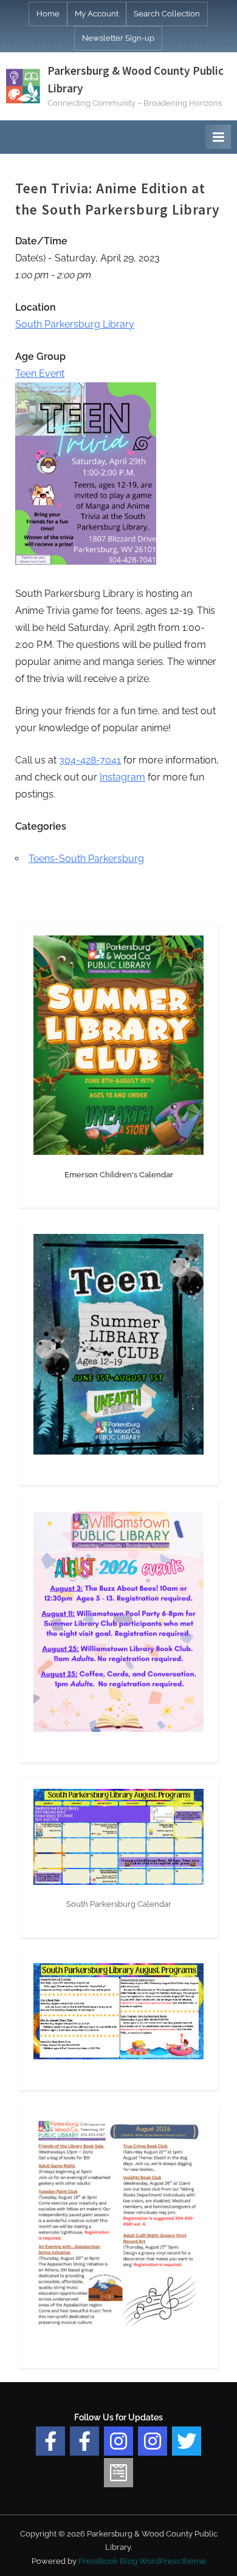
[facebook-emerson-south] (50, 2441)
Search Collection (167, 14)
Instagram (122, 777)
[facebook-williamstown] (84, 2441)
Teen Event (40, 374)
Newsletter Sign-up (118, 38)
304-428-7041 (90, 760)
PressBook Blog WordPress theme (142, 2561)
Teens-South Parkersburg (86, 859)
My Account (97, 14)
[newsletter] (118, 2473)
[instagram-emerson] (118, 2441)
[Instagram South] (153, 2441)
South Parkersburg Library (75, 324)
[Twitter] (187, 2441)
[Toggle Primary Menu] (218, 137)
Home (48, 14)
